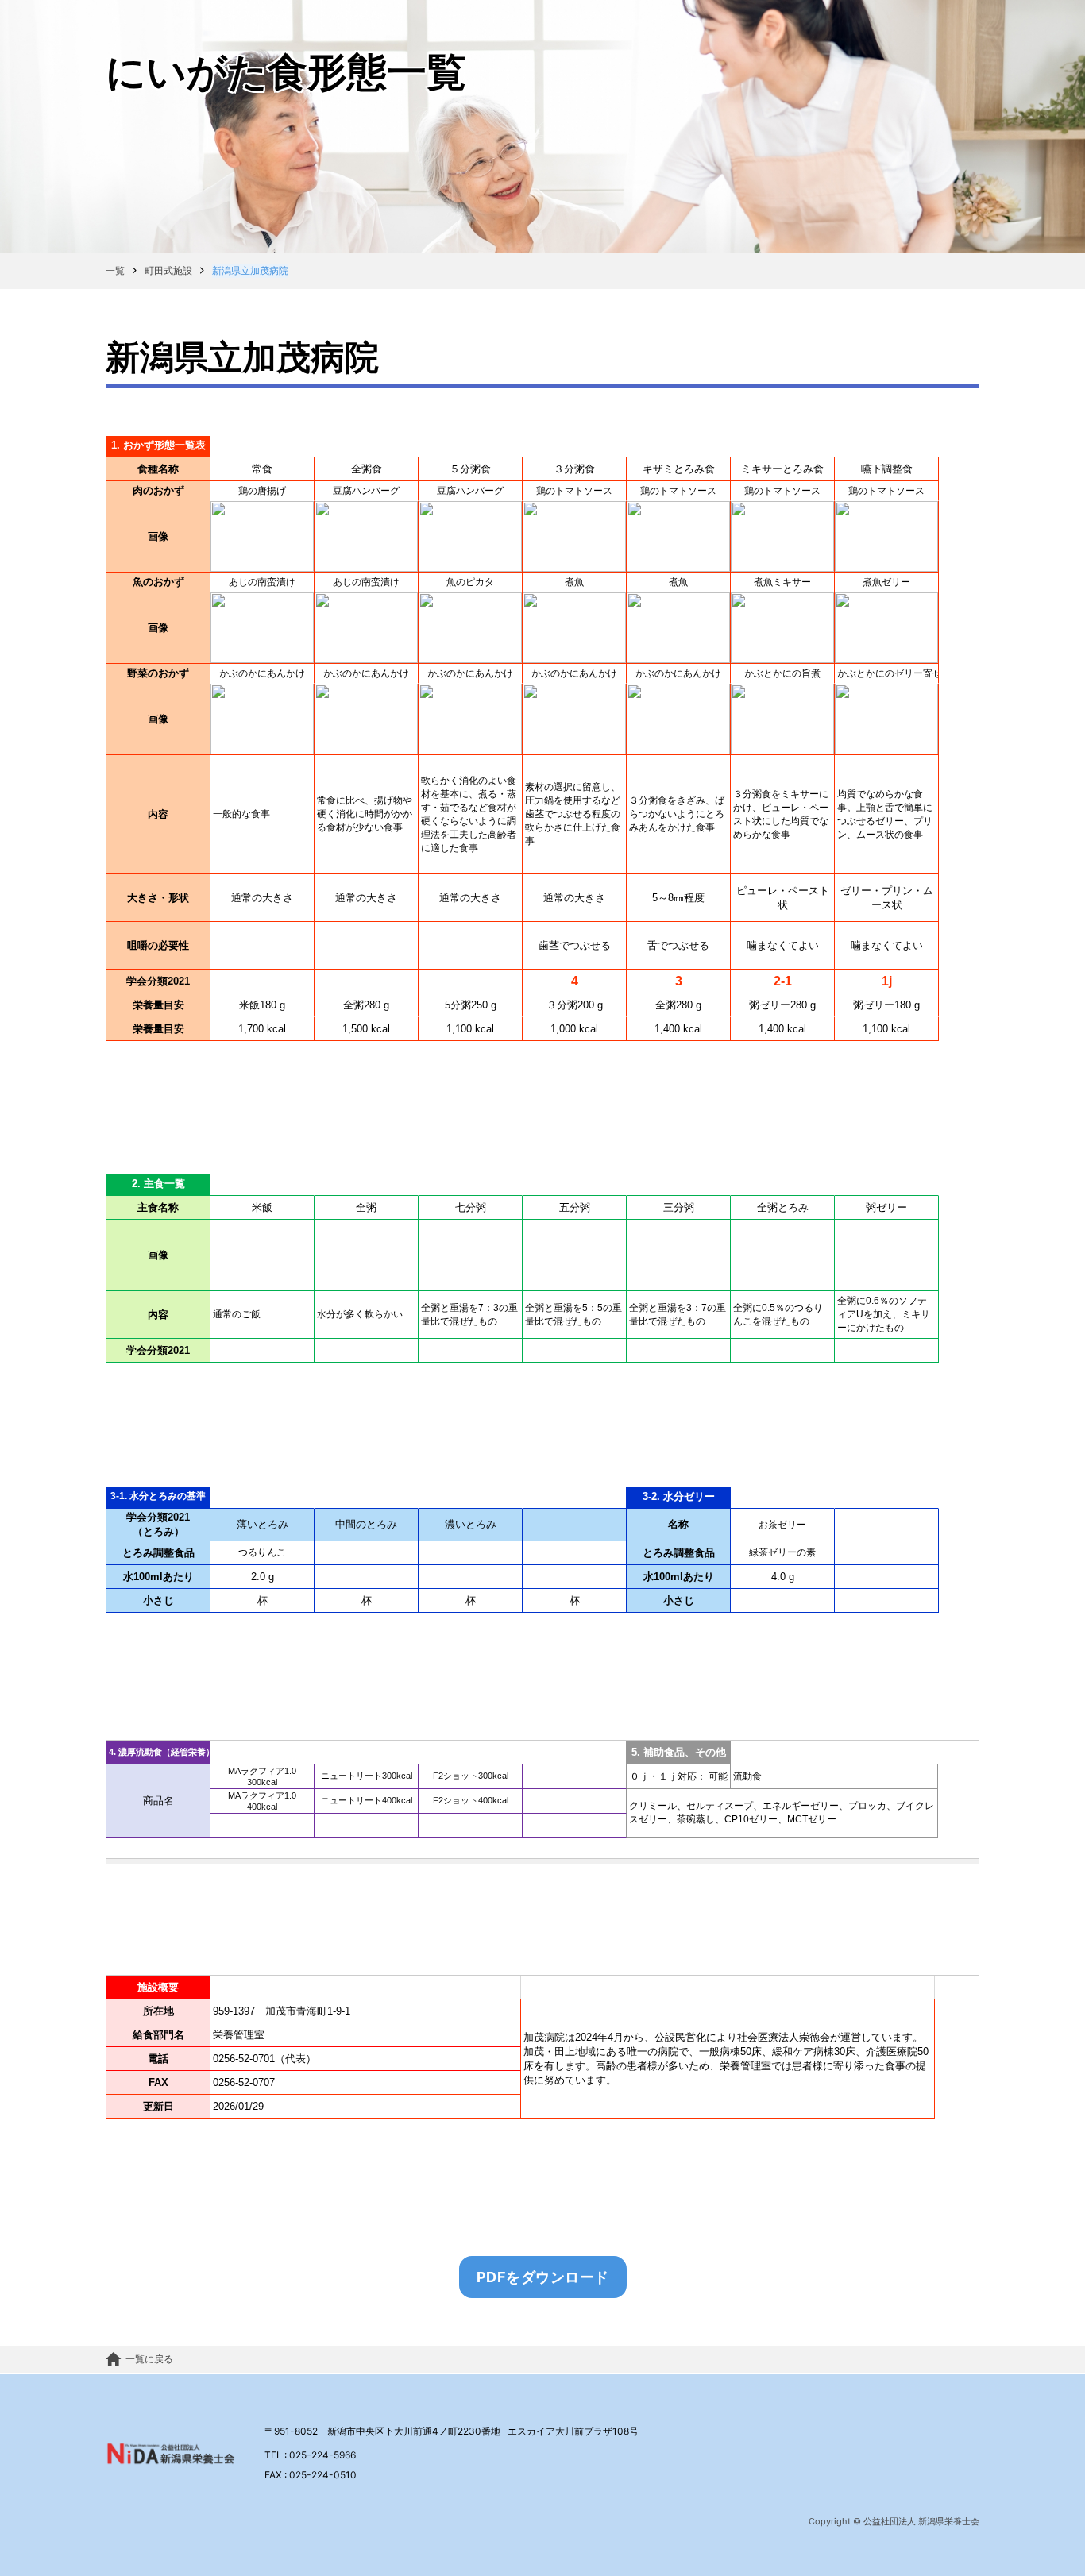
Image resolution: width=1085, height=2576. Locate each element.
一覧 (115, 270)
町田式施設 (168, 270)
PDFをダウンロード (543, 2277)
